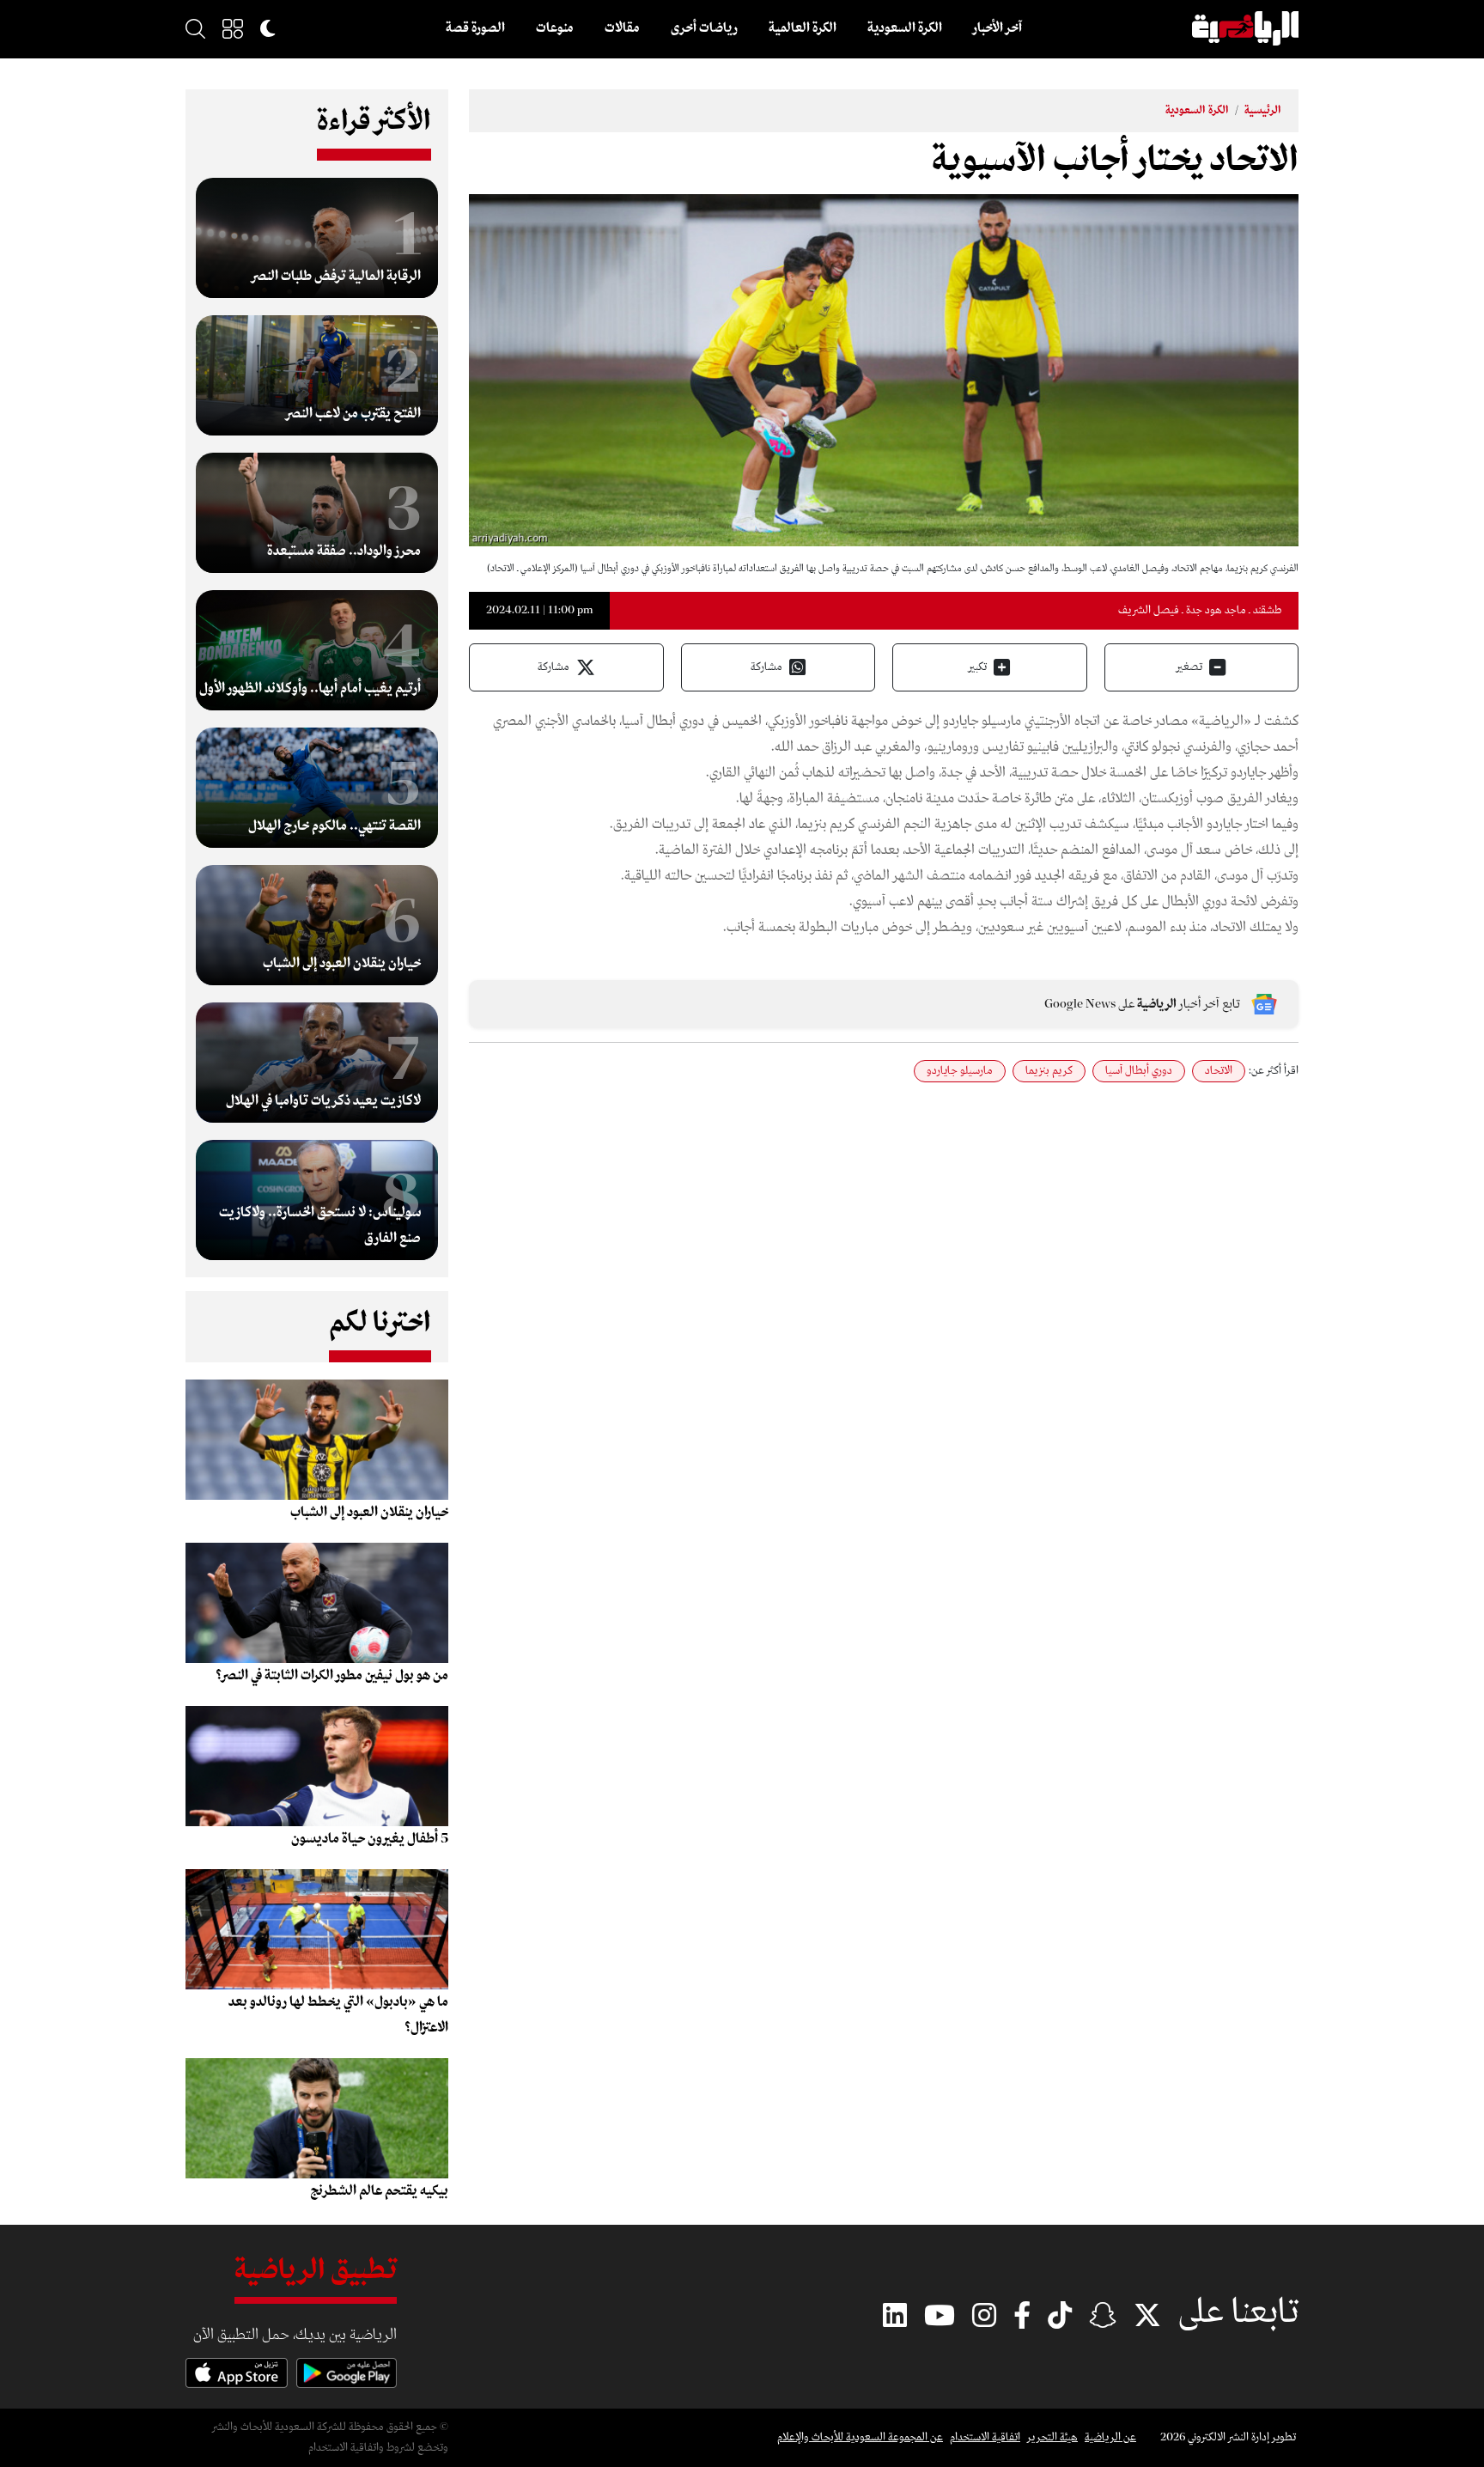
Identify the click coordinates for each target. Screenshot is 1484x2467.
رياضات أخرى (704, 28)
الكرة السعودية (905, 28)
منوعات (555, 28)
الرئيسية (1263, 110)
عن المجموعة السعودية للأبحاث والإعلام (860, 2437)
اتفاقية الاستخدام (985, 2437)
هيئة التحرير (1052, 2437)
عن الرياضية (1110, 2437)
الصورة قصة (475, 28)
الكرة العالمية (803, 28)
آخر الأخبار (997, 28)
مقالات (622, 28)
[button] (233, 28)
